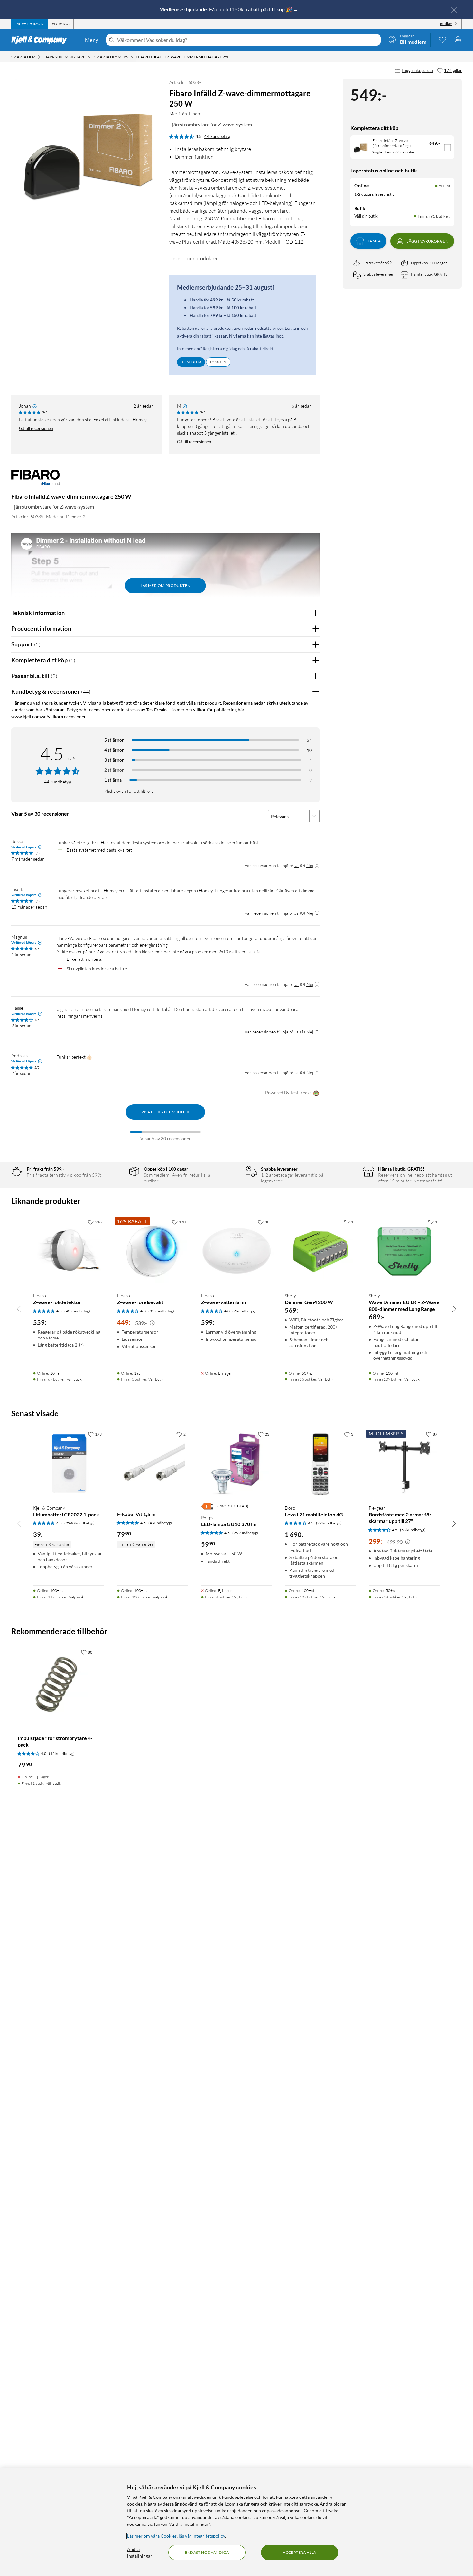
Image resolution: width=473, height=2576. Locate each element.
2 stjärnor (114, 770)
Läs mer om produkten (194, 258)
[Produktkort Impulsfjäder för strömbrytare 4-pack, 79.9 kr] (56, 1685)
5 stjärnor (114, 740)
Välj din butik (366, 216)
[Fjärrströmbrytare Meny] (90, 57)
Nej (310, 865)
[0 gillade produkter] (442, 39)
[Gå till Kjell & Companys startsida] (41, 40)
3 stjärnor (114, 760)
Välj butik (74, 1379)
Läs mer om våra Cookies (152, 2536)
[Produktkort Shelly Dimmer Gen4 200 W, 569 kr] (320, 1251)
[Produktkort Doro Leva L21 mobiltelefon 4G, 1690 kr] (320, 1464)
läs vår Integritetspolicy (202, 2536)
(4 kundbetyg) (160, 1523)
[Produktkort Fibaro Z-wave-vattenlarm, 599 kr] (237, 1251)
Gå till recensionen (36, 428)
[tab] (29, 24)
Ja (297, 865)
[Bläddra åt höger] (454, 1309)
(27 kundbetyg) (329, 1523)
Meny (92, 40)
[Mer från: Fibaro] (35, 480)
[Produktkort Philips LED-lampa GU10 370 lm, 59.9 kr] (237, 1464)
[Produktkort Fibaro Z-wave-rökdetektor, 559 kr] (69, 1251)
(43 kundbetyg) (77, 1311)
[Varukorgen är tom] (458, 39)
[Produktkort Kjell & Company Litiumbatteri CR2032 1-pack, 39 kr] (69, 1464)
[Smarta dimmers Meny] (133, 57)
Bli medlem (191, 362)
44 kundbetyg (217, 136)
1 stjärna (113, 780)
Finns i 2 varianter (400, 152)
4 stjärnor (114, 750)
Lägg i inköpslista (417, 70)
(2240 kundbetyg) (79, 1523)
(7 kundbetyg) (244, 1311)
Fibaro (195, 113)
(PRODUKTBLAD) (233, 1506)
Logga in (218, 362)
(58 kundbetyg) (413, 1530)
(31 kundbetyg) (161, 1311)
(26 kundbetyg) (245, 1533)
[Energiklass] (207, 1506)
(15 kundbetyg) (62, 1753)
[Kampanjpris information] (152, 1323)
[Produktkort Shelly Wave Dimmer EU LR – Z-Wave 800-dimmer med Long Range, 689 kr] (404, 1251)
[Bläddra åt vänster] (19, 1309)
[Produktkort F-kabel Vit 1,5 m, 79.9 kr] (153, 1464)
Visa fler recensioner (165, 1112)
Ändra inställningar (140, 2553)
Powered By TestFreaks (288, 1093)
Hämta (374, 241)
